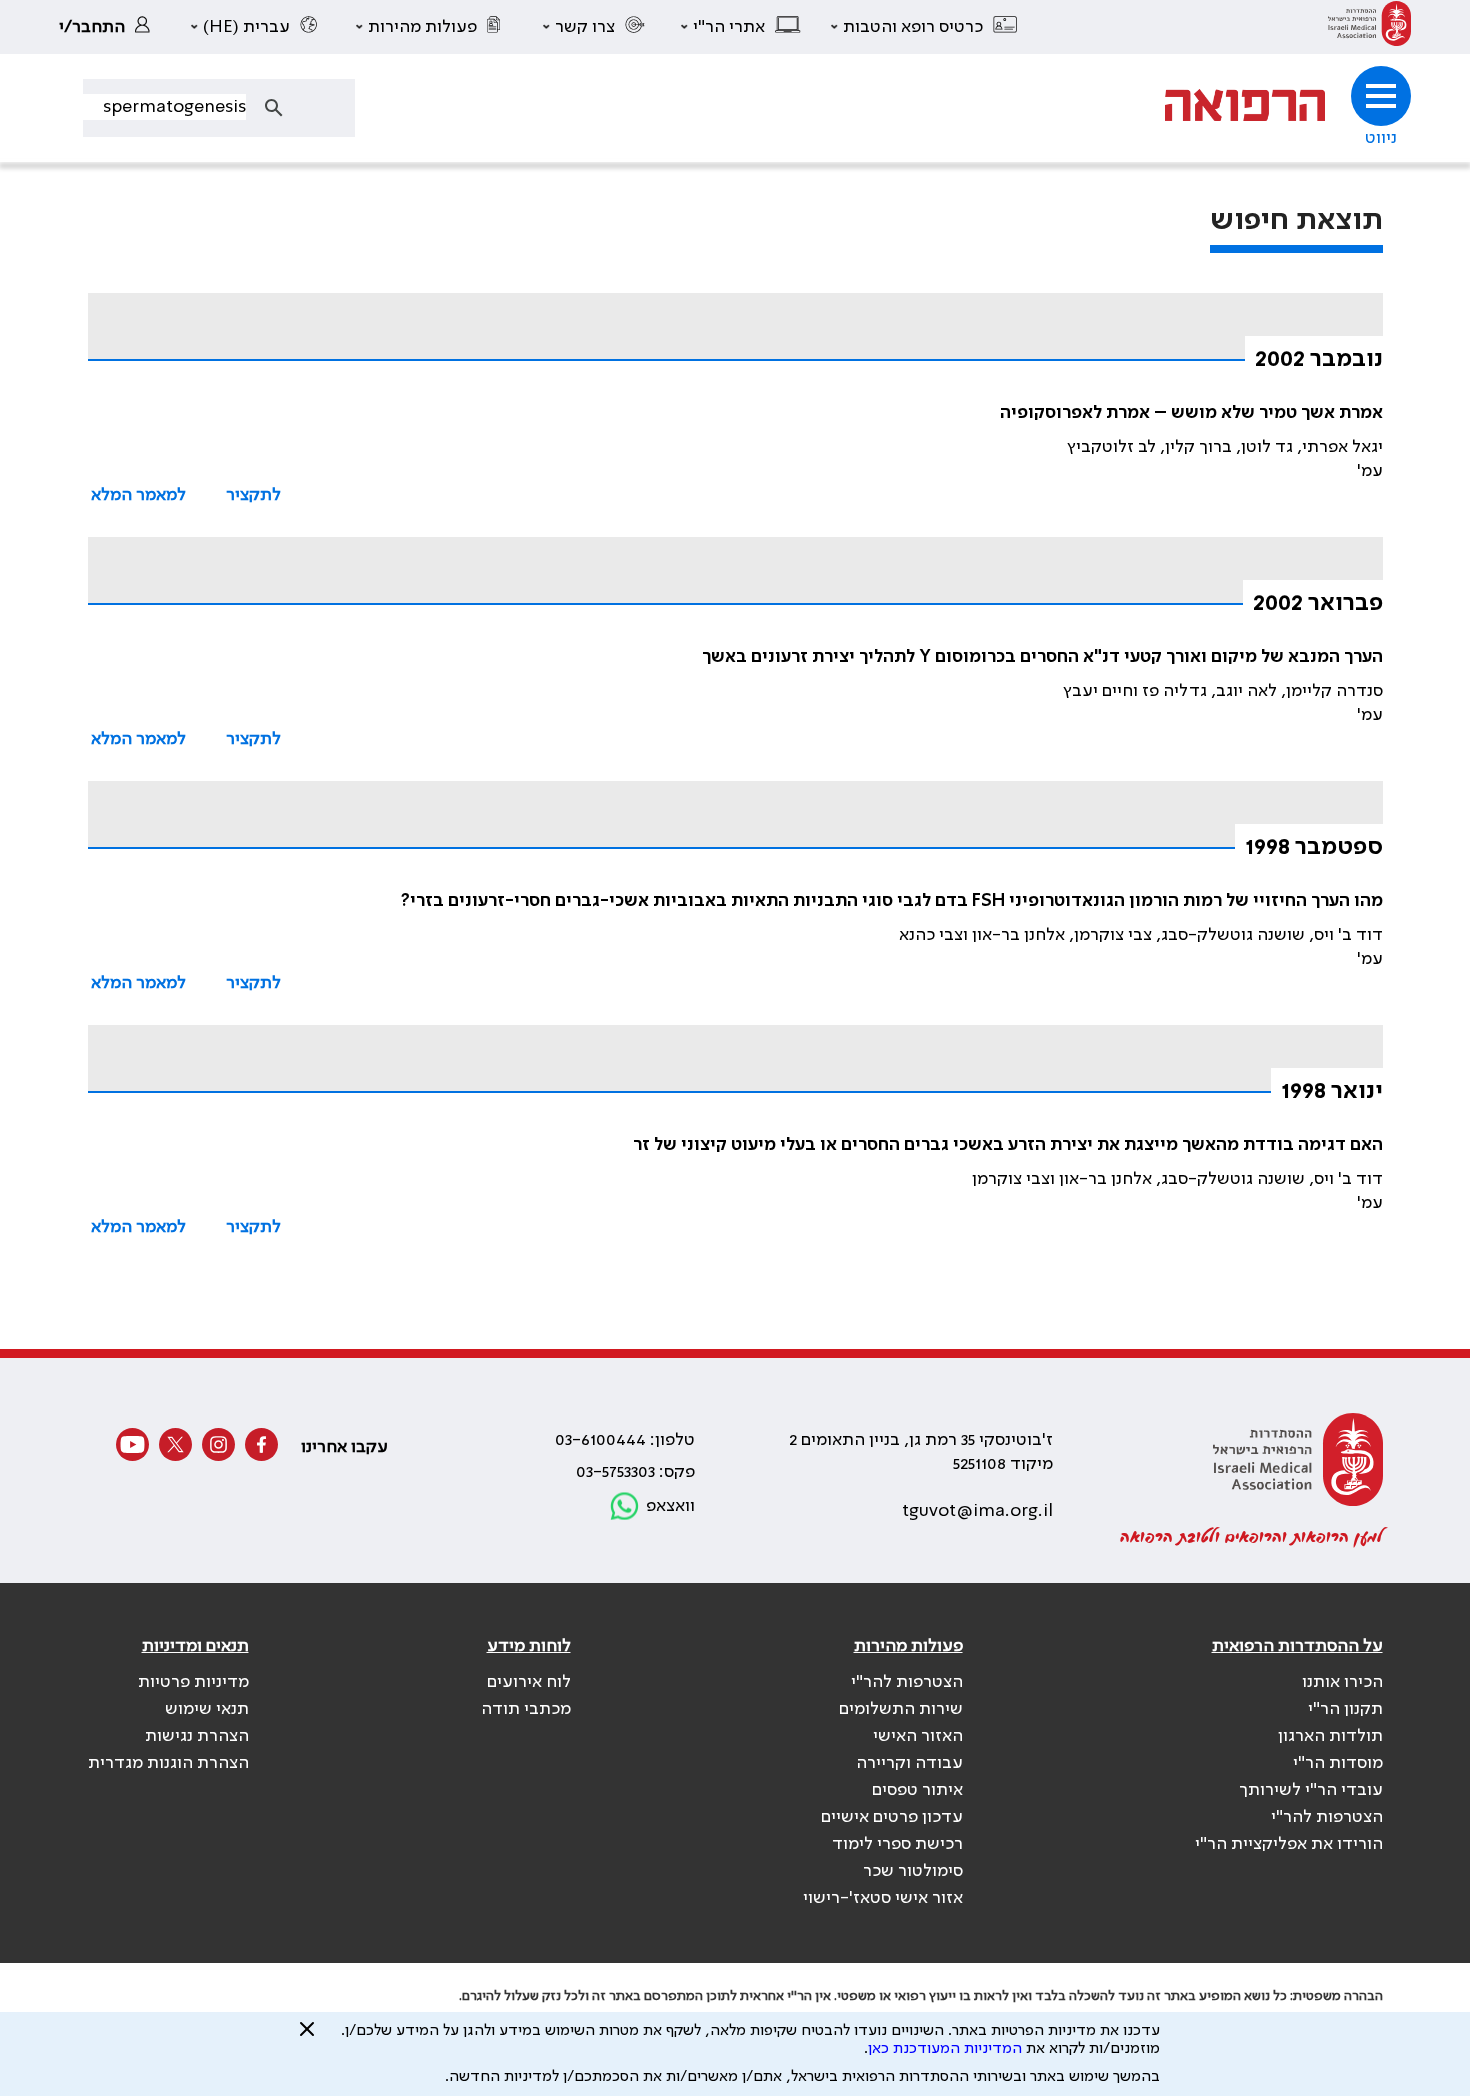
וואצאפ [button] (670, 1506)
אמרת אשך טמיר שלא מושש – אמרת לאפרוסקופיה (1191, 413)
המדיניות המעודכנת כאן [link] (945, 2049)
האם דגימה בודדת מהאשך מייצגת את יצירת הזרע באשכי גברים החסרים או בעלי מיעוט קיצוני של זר (1008, 1145)
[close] (307, 2037)
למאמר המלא (138, 495)
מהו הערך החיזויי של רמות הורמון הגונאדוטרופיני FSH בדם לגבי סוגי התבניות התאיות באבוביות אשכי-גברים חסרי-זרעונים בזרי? (892, 901)
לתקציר (253, 495)
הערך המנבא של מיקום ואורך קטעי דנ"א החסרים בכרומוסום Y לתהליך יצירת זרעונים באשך (1042, 657)
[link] (1369, 27)
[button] (925, 27)
